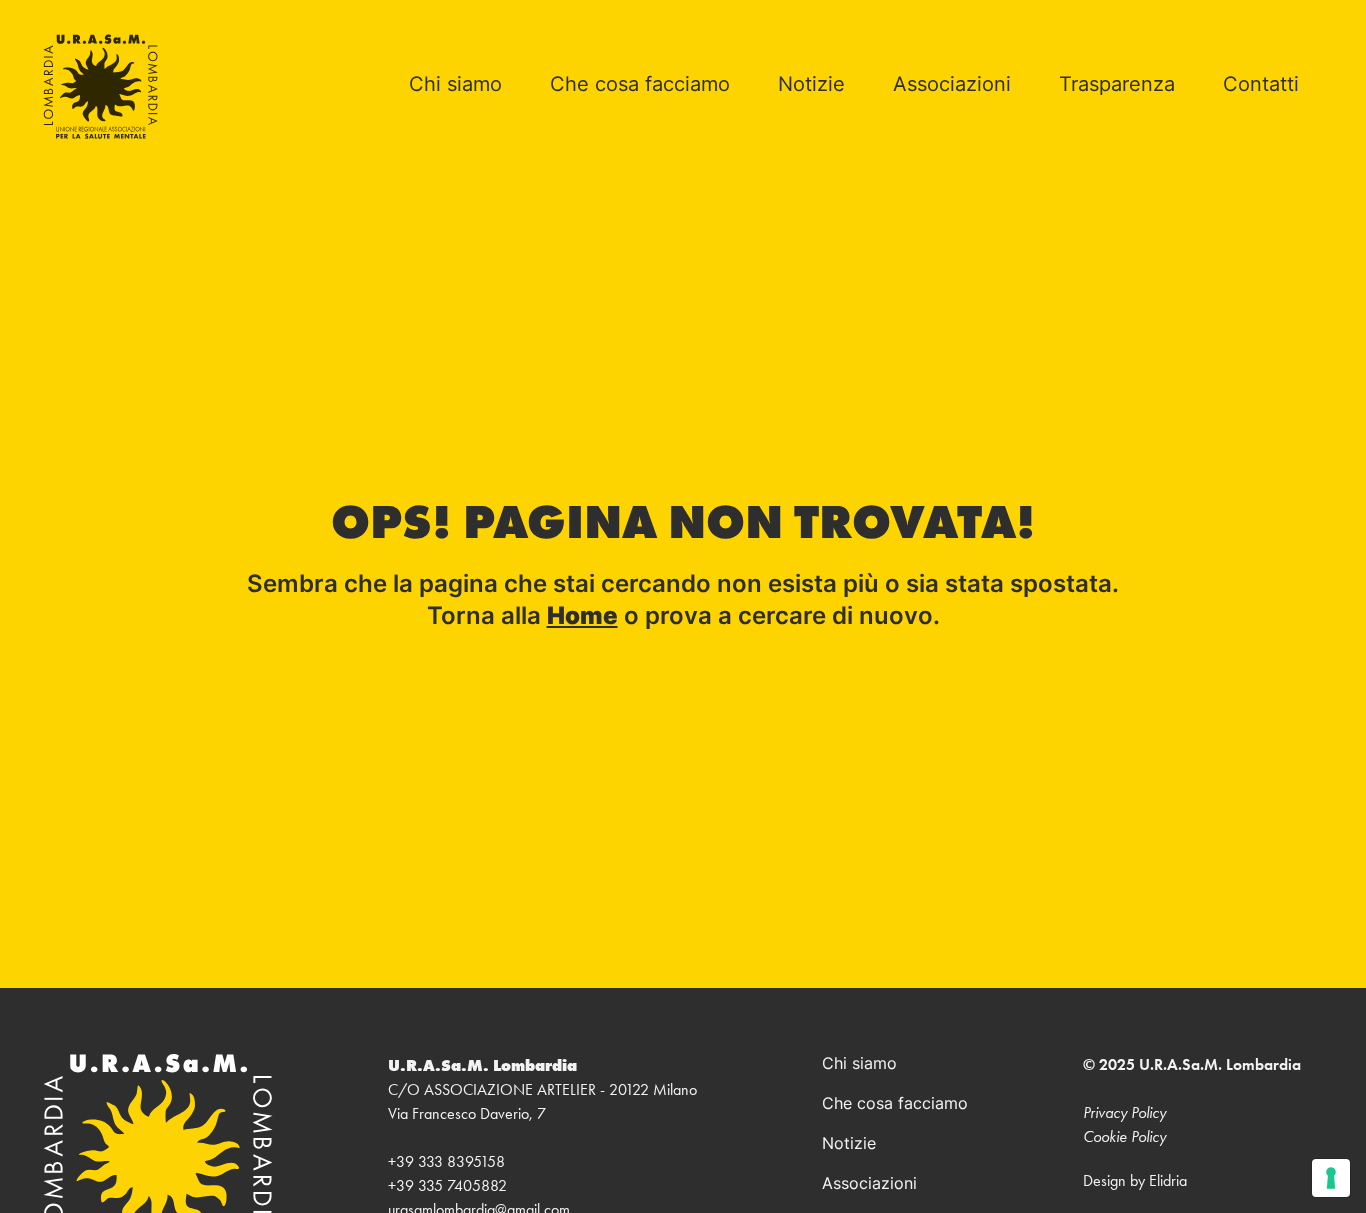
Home (582, 618)
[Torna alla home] (100, 86)
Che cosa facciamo (640, 86)
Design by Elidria (1135, 1180)
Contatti (1261, 86)
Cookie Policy (1124, 1136)
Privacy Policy (1124, 1112)
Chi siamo (455, 86)
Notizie (811, 86)
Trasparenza (1117, 86)
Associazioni (952, 86)
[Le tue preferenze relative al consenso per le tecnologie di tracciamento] (1331, 1178)
